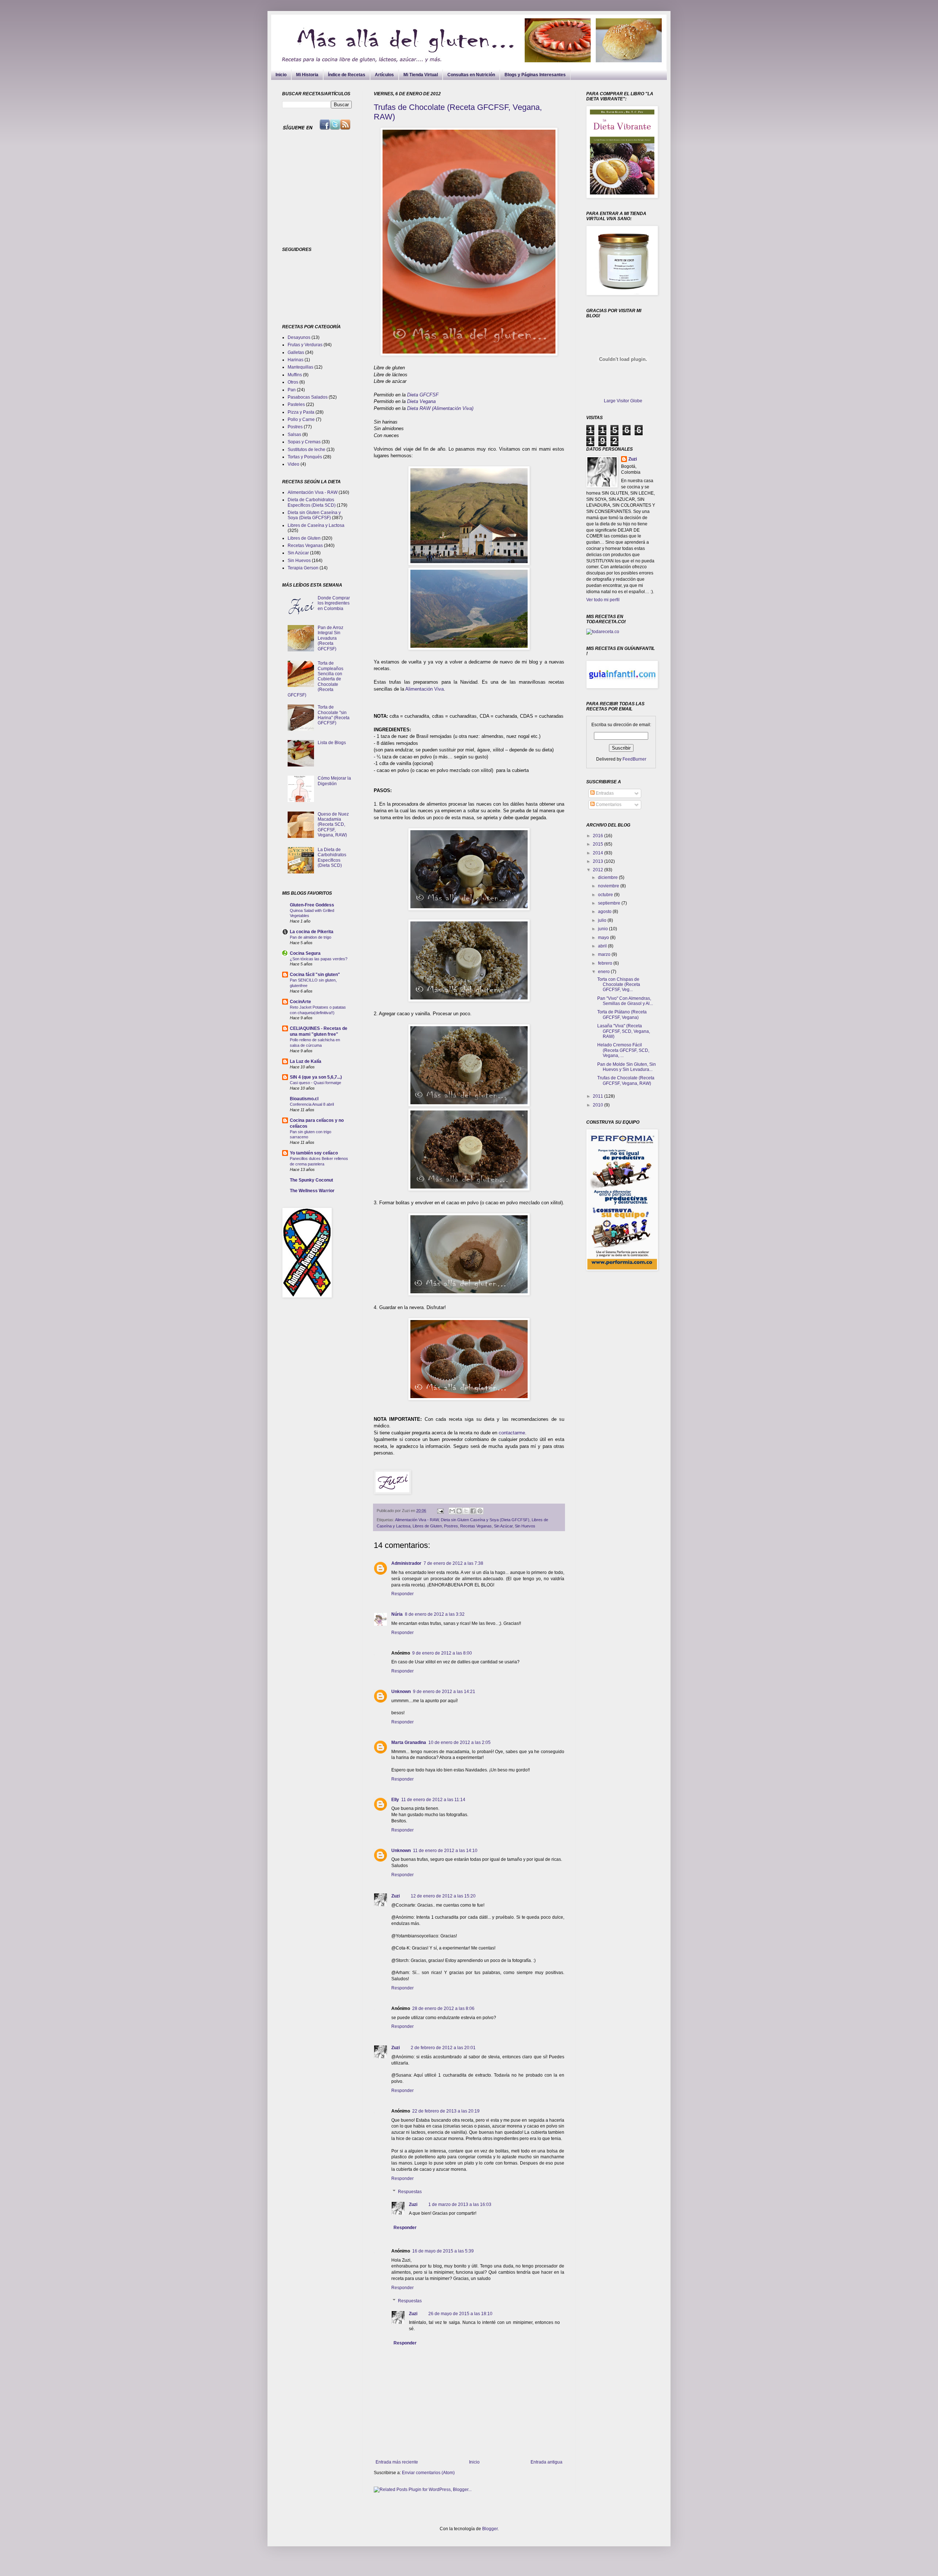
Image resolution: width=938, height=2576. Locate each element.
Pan (292, 390)
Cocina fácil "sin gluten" (315, 975)
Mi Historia (307, 75)
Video (293, 464)
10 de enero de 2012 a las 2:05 (459, 1742)
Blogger (490, 2529)
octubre (606, 895)
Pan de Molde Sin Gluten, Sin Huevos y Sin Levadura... (627, 1067)
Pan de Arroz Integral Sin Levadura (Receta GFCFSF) (330, 638)
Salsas (294, 435)
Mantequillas (300, 367)
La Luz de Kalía (306, 1061)
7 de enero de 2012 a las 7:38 (453, 1563)
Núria (397, 1614)
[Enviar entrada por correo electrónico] (440, 1511)
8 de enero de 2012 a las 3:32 (435, 1614)
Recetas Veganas (476, 1526)
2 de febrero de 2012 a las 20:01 (443, 2048)
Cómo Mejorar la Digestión (334, 781)
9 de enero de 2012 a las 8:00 (442, 1653)
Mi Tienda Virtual (421, 75)
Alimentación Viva (424, 689)
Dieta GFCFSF (423, 395)
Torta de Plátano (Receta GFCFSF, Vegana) (622, 1014)
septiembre (610, 903)
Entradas (604, 793)
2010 (599, 1105)
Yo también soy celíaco (314, 1153)
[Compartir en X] (466, 1511)
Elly (395, 1800)
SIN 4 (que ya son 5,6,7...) (316, 1077)
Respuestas (410, 2192)
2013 (599, 861)
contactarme (512, 1433)
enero (604, 972)
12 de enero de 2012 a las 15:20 (443, 1896)
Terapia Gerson (303, 568)
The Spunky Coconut (311, 1180)
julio (603, 920)
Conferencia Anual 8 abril (312, 1104)
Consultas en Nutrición (471, 75)
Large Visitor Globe (623, 401)
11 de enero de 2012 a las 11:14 (433, 1800)
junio (603, 929)
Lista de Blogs (332, 743)
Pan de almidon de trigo (311, 937)
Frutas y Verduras (305, 345)
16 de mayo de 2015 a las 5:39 (443, 2251)
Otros (293, 382)
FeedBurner (634, 759)
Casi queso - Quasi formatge (315, 1083)
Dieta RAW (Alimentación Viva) (440, 408)
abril (603, 946)
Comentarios (608, 805)
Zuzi (396, 1896)
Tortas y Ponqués (305, 457)
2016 (599, 836)
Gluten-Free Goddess (312, 905)
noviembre (609, 886)
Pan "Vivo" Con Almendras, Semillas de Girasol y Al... (625, 1001)
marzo (605, 954)
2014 (599, 853)
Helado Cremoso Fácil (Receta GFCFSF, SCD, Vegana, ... (623, 1050)
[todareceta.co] (603, 632)
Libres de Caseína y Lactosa (316, 525)
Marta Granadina (409, 1742)
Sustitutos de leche (306, 450)
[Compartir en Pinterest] (480, 1511)
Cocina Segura (305, 953)
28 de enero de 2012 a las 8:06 (443, 2008)
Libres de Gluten (427, 1526)
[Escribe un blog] (459, 1511)
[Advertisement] (328, 188)
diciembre (608, 877)
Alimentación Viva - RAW (417, 1520)
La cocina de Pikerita (312, 932)
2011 (599, 1096)
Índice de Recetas (347, 75)
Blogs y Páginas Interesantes (535, 75)
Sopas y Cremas (304, 442)
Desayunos (299, 337)
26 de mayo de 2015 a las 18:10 (460, 2314)
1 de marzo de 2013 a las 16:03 (460, 2204)
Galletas (296, 352)
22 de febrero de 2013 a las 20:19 (446, 2111)
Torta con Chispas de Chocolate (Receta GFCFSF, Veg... (619, 985)
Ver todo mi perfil (603, 600)
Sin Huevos (525, 1526)
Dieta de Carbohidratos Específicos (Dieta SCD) (312, 502)
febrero (606, 963)
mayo (604, 938)
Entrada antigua (546, 2462)
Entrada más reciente (397, 2462)
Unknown (401, 1692)
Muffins (295, 375)
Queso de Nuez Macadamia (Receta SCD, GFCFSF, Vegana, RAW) (333, 825)
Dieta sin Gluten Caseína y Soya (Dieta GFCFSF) (485, 1520)
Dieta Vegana (421, 401)
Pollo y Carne (301, 420)
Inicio (281, 75)
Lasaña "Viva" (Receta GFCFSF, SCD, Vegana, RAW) (624, 1031)
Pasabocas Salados (308, 397)
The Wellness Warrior (312, 1191)
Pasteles (296, 404)
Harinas (296, 360)
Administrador (406, 1563)
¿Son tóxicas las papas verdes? (319, 959)
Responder (402, 1594)
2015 (599, 844)
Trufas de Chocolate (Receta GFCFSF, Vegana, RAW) (626, 1080)
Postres (451, 1526)
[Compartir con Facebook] (473, 1511)
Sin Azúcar (503, 1526)
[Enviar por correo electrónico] (452, 1511)
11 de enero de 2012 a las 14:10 (445, 1851)
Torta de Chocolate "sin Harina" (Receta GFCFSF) (334, 715)
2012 (599, 870)
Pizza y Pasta (301, 412)
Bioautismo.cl (304, 1099)
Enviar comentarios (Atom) (428, 2473)
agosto (605, 912)
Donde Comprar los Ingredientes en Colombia (334, 603)
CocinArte (300, 1002)
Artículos (384, 75)
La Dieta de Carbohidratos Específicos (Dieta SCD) (332, 858)
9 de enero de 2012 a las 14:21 (444, 1692)
